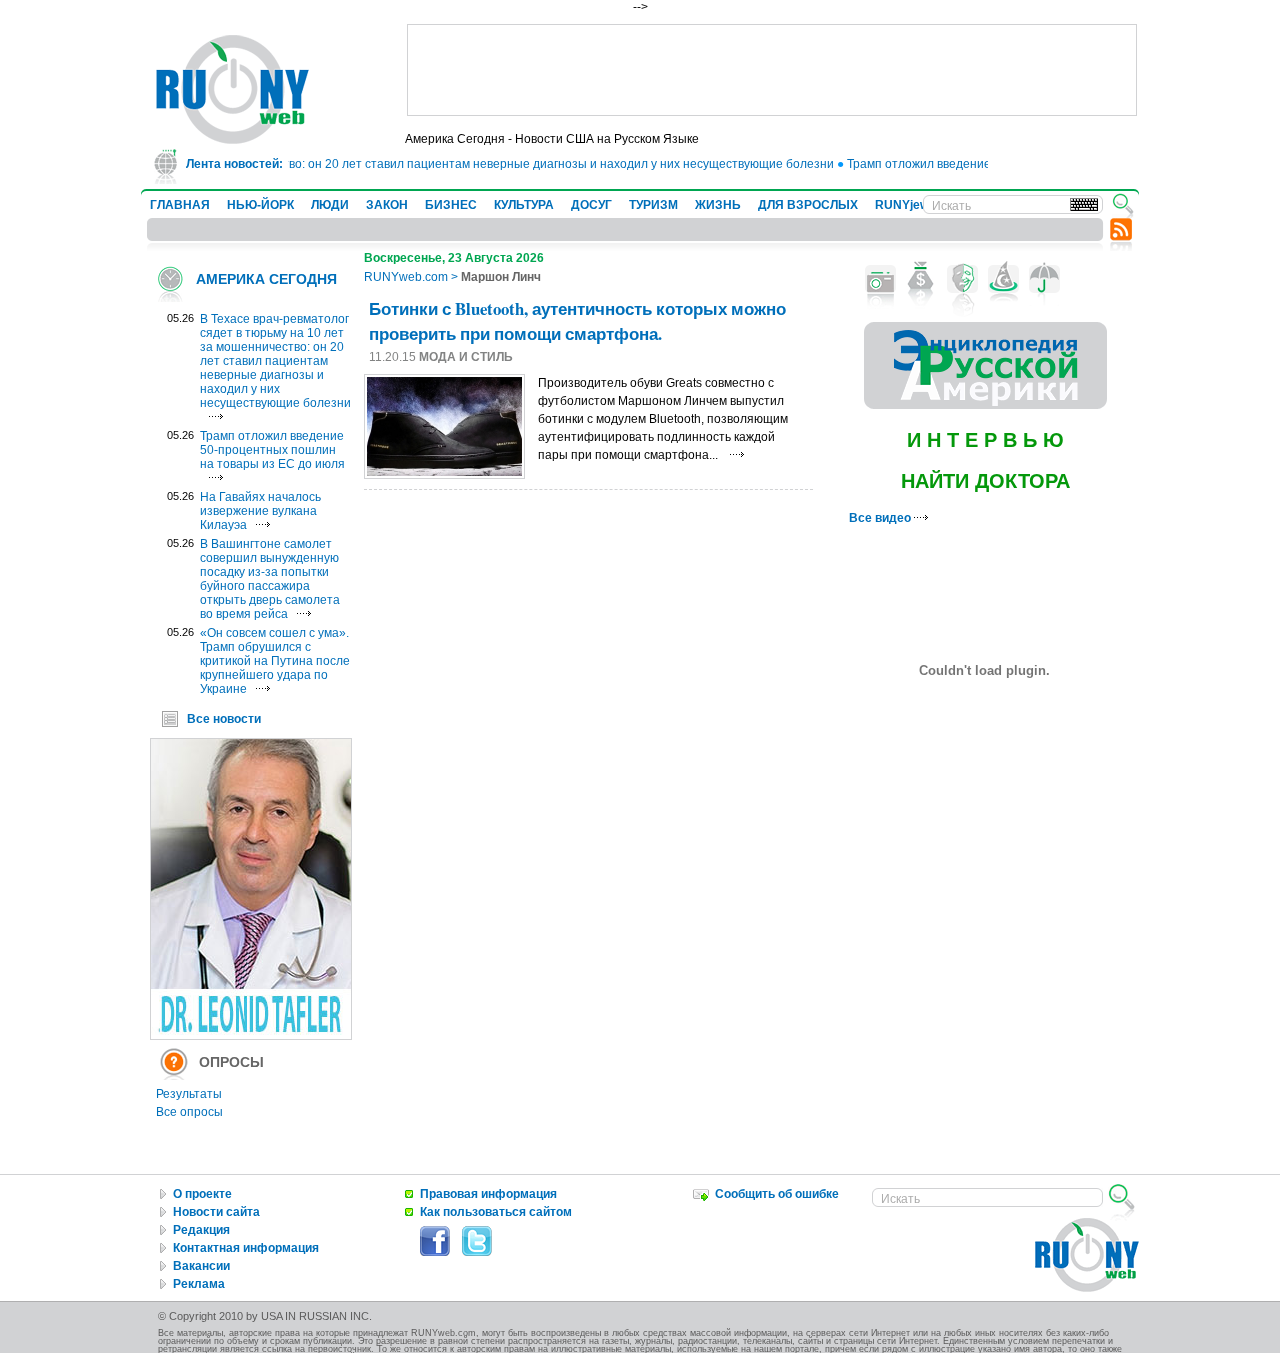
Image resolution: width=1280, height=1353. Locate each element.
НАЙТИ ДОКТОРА (985, 481)
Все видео (881, 518)
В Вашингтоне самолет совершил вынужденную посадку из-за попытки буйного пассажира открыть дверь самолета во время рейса (270, 579)
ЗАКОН (387, 205)
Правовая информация (488, 1194)
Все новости (224, 719)
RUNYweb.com (406, 277)
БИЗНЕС (451, 205)
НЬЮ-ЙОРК (260, 205)
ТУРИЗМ (653, 205)
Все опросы (189, 1112)
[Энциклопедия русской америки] (985, 405)
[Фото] (880, 279)
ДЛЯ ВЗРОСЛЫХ (808, 205)
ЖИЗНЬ (718, 205)
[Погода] (1044, 279)
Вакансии (201, 1266)
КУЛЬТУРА (524, 205)
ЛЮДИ (330, 205)
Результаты (189, 1094)
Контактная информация (246, 1248)
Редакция (201, 1230)
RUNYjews (905, 205)
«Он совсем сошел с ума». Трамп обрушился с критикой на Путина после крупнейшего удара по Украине (275, 661)
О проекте (202, 1194)
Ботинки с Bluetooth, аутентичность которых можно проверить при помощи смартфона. (577, 321)
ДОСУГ (591, 205)
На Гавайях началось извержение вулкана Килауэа (260, 511)
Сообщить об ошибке (777, 1194)
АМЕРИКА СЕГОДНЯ (266, 279)
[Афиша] (962, 279)
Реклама (199, 1284)
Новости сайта (216, 1212)
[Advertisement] (772, 70)
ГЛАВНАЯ (180, 205)
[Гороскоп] (1003, 279)
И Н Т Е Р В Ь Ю (985, 440)
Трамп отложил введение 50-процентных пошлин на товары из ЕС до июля (272, 450)
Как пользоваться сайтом (496, 1212)
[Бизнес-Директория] (921, 279)
